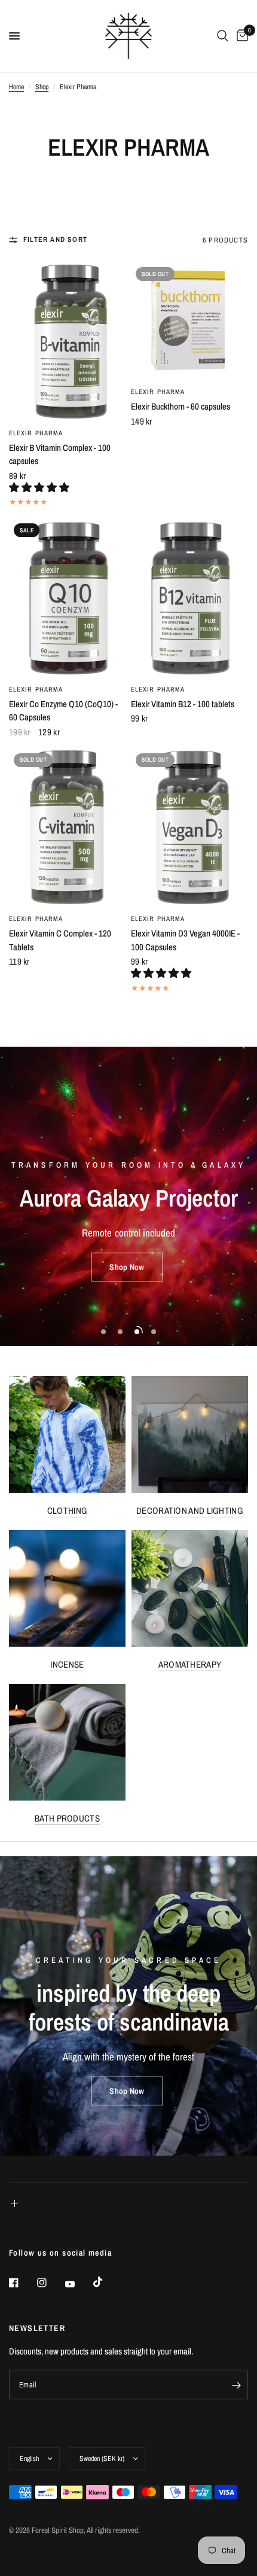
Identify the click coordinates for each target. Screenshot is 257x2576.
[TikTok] (106, 2282)
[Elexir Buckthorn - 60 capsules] (189, 321)
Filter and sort (55, 240)
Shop (42, 87)
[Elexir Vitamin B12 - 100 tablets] (189, 598)
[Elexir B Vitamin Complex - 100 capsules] (68, 341)
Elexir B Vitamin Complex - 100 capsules (60, 454)
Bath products (67, 1818)
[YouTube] (78, 2284)
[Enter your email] (236, 2385)
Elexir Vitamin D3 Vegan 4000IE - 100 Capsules (185, 940)
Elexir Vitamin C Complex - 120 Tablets (60, 940)
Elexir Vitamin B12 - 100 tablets (183, 704)
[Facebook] (22, 2283)
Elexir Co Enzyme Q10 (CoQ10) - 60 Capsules (63, 711)
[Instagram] (50, 2283)
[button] (40, 487)
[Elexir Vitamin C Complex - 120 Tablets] (68, 828)
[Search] (223, 36)
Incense (67, 1664)
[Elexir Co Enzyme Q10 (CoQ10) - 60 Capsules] (68, 598)
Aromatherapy (190, 1664)
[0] (240, 36)
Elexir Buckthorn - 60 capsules (180, 406)
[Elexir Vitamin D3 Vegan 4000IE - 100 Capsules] (189, 828)
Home (16, 87)
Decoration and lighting (190, 1510)
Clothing (67, 1510)
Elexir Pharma (36, 433)
